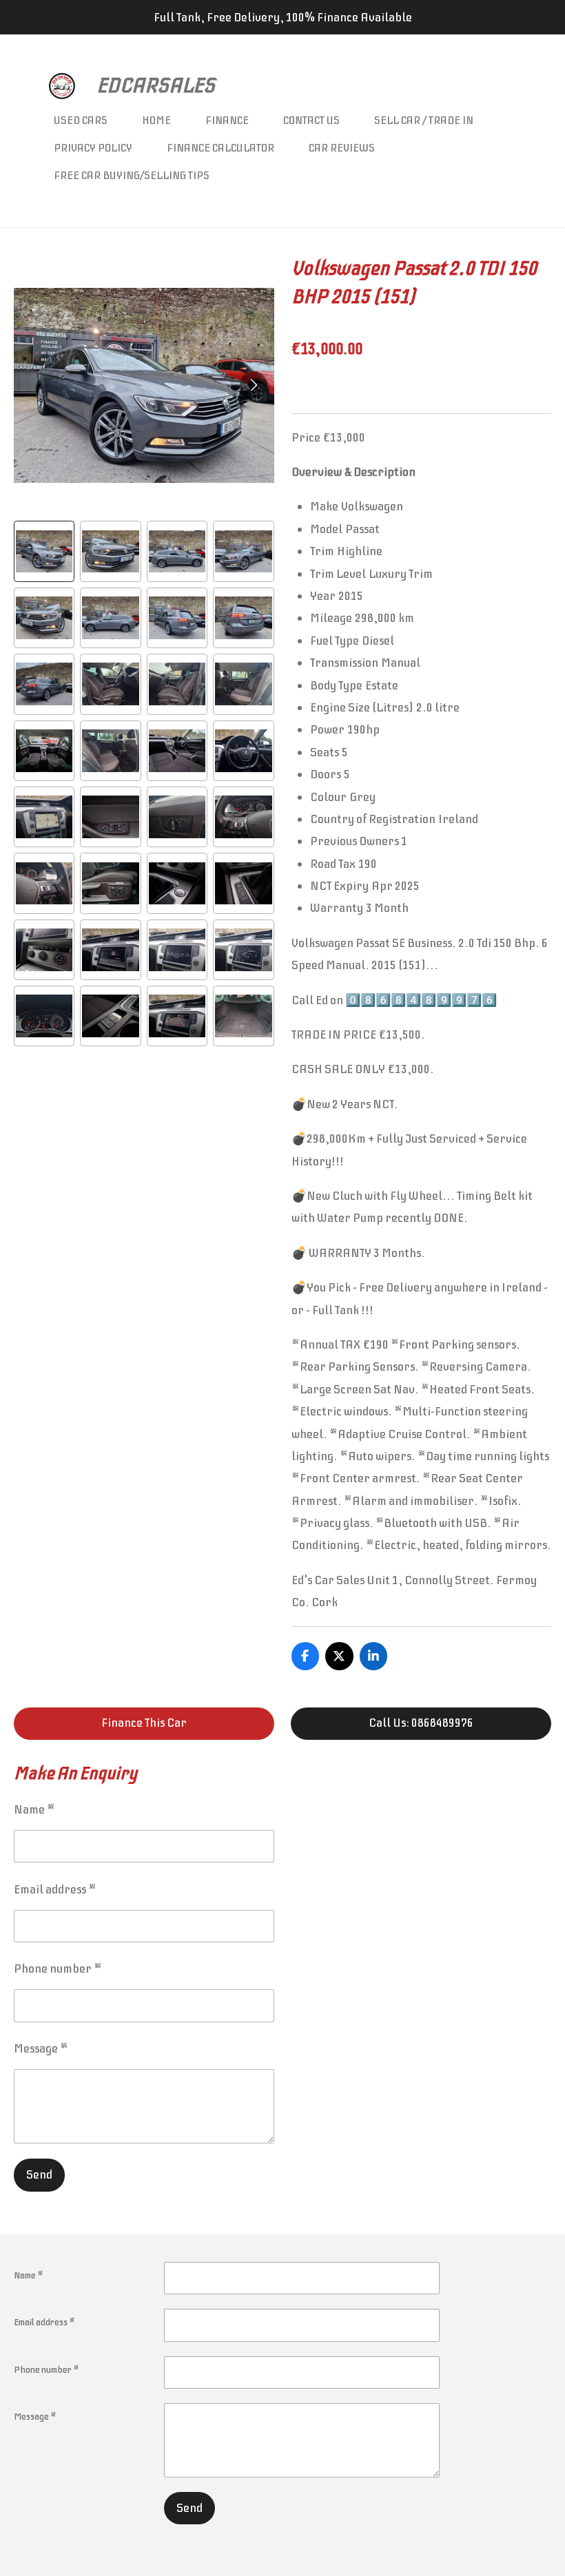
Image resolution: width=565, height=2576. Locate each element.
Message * (41, 2048)
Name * (34, 1809)
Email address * (55, 1889)
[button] (44, 551)
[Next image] (254, 385)
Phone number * (58, 1969)
